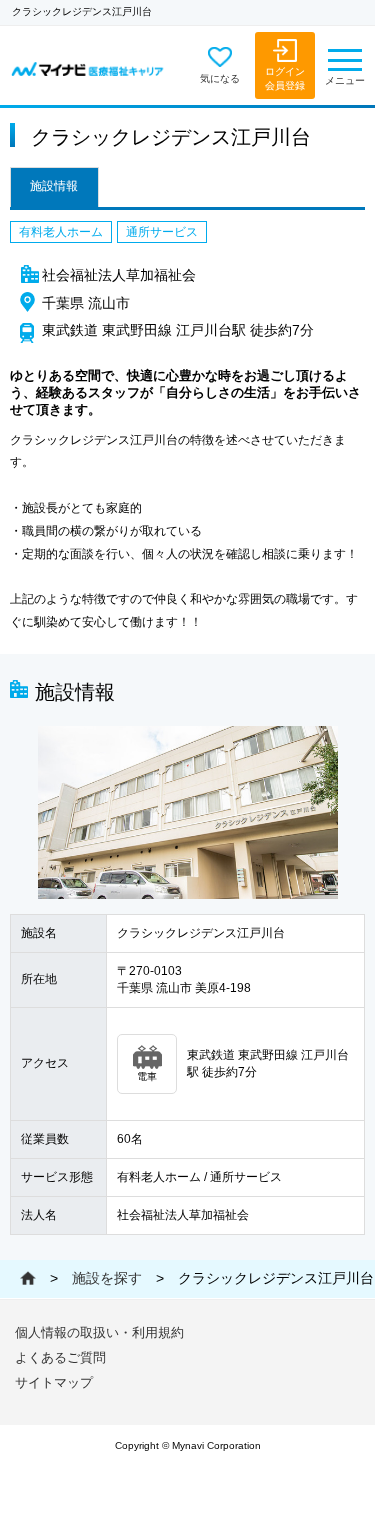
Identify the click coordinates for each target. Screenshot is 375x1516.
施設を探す (107, 1278)
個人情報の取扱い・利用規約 (99, 1332)
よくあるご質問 (60, 1357)
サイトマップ (54, 1382)
